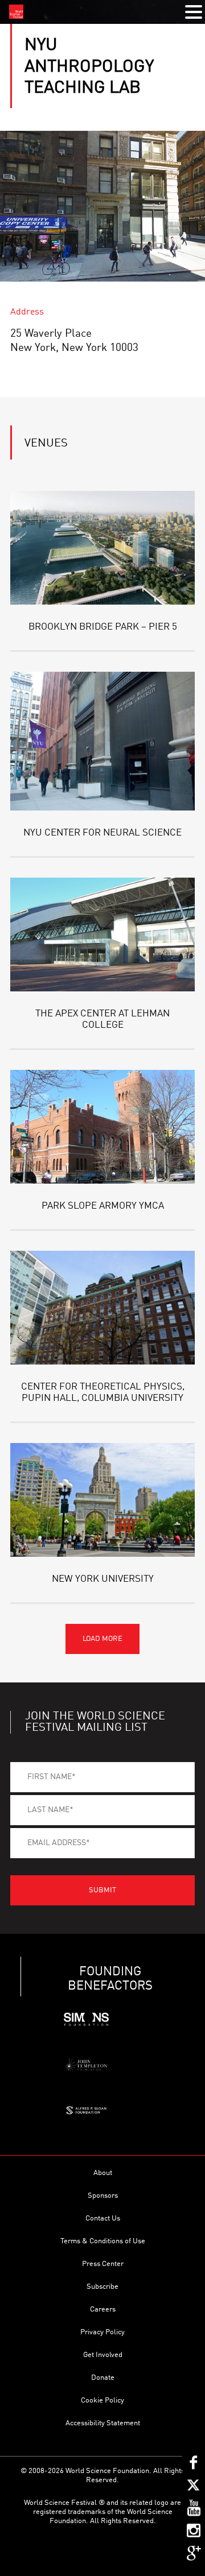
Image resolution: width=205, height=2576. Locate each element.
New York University (103, 1579)
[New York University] (102, 1500)
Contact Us (103, 2219)
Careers (103, 2310)
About (103, 2173)
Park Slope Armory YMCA (103, 1206)
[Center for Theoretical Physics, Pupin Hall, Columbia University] (102, 1308)
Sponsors (103, 2196)
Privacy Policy (102, 2332)
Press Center (103, 2264)
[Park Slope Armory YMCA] (102, 1127)
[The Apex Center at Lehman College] (102, 935)
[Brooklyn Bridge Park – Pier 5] (102, 548)
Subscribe (102, 2287)
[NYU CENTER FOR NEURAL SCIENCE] (102, 741)
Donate (103, 2378)
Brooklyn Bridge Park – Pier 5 (103, 627)
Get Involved (103, 2355)
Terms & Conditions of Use (103, 2241)
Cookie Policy (102, 2401)
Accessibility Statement (103, 2423)
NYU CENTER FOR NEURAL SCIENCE (102, 833)
